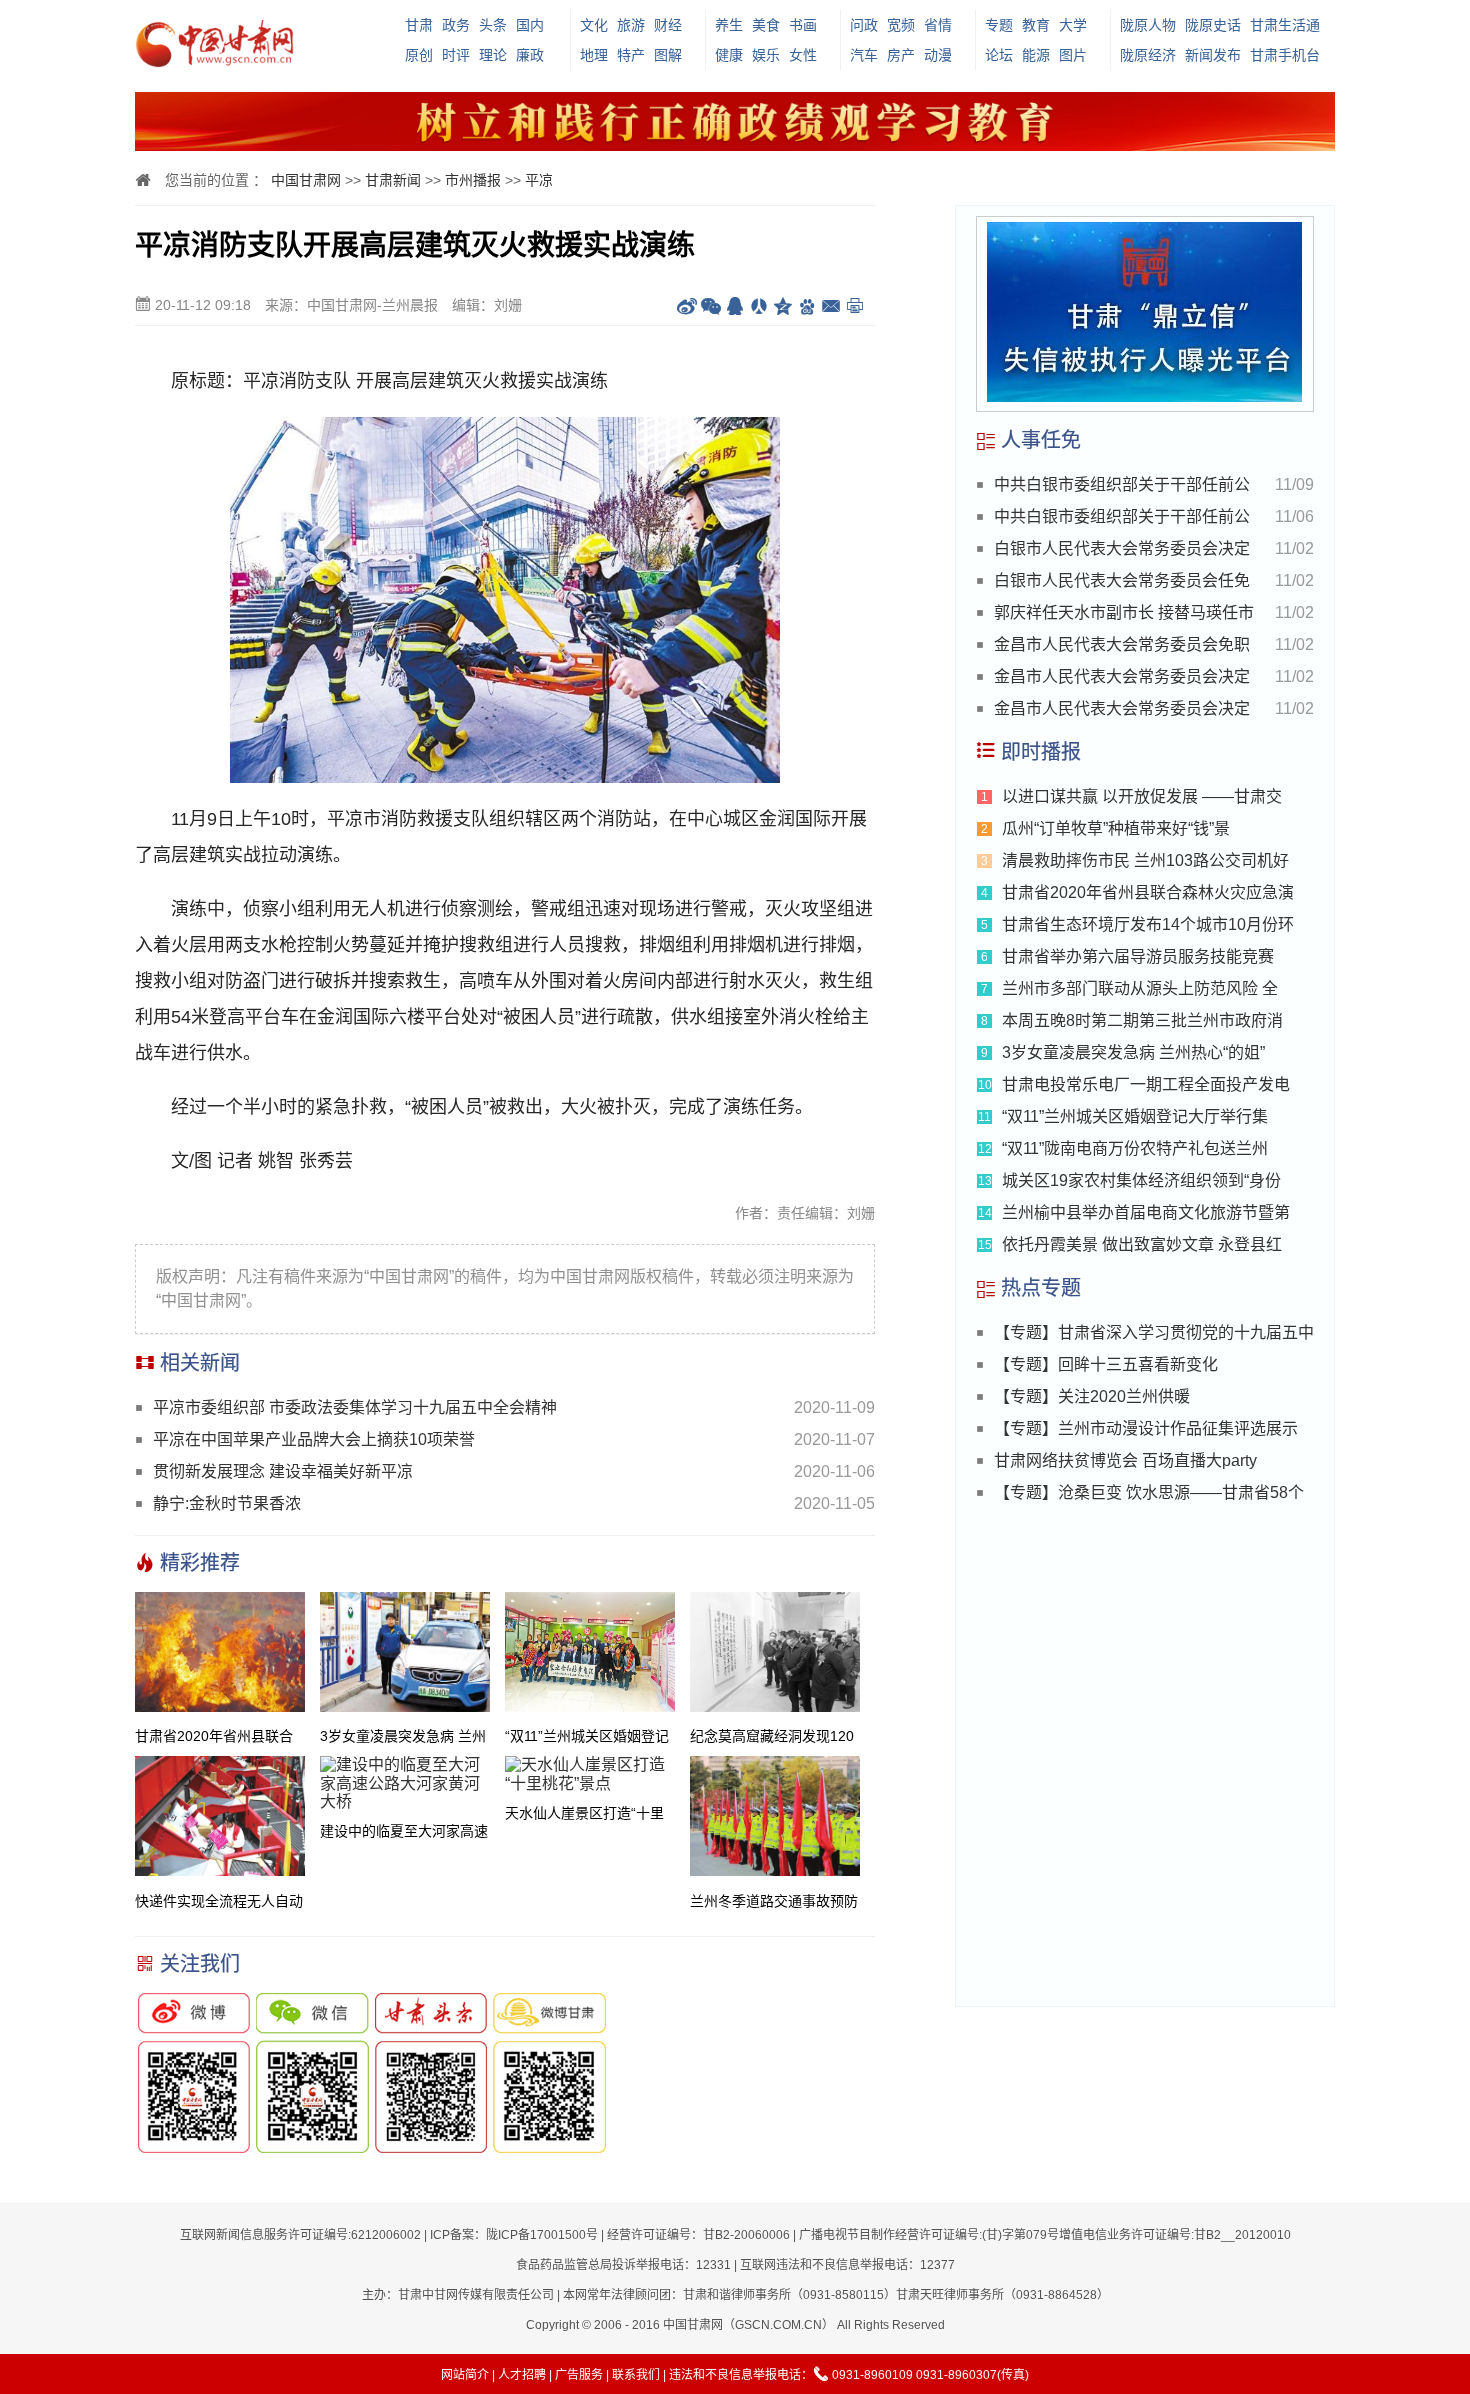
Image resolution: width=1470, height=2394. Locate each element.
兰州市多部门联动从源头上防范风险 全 (1140, 988)
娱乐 (766, 55)
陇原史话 (1213, 25)
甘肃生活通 (1285, 25)
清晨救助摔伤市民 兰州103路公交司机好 (1145, 860)
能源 (1036, 55)
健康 (729, 55)
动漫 (938, 55)
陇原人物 (1148, 25)
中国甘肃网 (306, 180)
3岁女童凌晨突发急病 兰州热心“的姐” (1133, 1052)
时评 (456, 55)
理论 (493, 55)
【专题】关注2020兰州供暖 (1092, 1396)
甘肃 (419, 25)
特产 (631, 55)
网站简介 (465, 2375)
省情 (938, 25)
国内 (530, 25)
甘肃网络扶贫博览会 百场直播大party (1125, 1460)
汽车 (864, 55)
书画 (803, 25)
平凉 (539, 180)
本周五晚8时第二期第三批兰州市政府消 (1142, 1020)
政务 (456, 25)
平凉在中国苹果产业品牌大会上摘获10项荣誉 (314, 1439)
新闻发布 (1213, 55)
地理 (594, 55)
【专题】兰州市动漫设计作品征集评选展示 (1146, 1428)
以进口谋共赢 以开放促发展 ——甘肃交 (1142, 796)
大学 (1073, 25)
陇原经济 (1148, 55)
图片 (1073, 55)
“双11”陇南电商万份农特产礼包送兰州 (1135, 1148)
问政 (864, 25)
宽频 (901, 25)
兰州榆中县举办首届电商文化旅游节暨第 (1146, 1212)
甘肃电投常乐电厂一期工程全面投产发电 (1146, 1084)
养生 (729, 25)
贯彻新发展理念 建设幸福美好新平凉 (283, 1471)
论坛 (999, 55)
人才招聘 (522, 2375)
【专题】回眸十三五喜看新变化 (1106, 1364)
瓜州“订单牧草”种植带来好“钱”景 (1116, 828)
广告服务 (579, 2375)
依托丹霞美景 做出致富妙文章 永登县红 (1142, 1244)
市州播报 (473, 180)
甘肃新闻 (393, 180)
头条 (493, 25)
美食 (766, 25)
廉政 (530, 55)
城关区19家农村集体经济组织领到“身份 (1141, 1180)
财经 (668, 25)
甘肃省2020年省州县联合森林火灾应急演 (1148, 892)
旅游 (631, 25)
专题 (999, 25)
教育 (1036, 25)
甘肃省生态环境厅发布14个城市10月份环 (1148, 924)
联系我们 (636, 2375)
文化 (594, 25)
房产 (901, 55)
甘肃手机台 (1285, 55)
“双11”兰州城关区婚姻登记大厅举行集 (1135, 1116)
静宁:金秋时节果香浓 (235, 1503)
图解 (668, 55)
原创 (419, 55)
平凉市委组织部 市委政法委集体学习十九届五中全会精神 (355, 1407)
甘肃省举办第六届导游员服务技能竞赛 (1138, 956)
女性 (803, 55)
